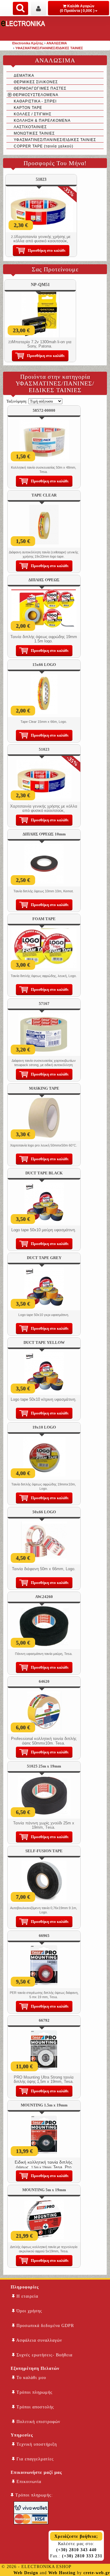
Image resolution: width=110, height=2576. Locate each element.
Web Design (26, 2573)
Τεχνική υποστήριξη (36, 2444)
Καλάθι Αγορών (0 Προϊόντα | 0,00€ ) (77, 8)
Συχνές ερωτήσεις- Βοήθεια (44, 2355)
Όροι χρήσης (29, 2311)
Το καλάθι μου (31, 2378)
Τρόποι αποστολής (35, 2407)
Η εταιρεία (27, 2296)
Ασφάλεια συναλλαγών (38, 2340)
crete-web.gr (97, 2573)
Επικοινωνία (28, 2482)
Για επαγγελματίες (34, 2459)
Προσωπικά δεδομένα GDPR (44, 2326)
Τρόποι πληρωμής (34, 2392)
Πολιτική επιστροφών (38, 2422)
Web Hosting (62, 2573)
